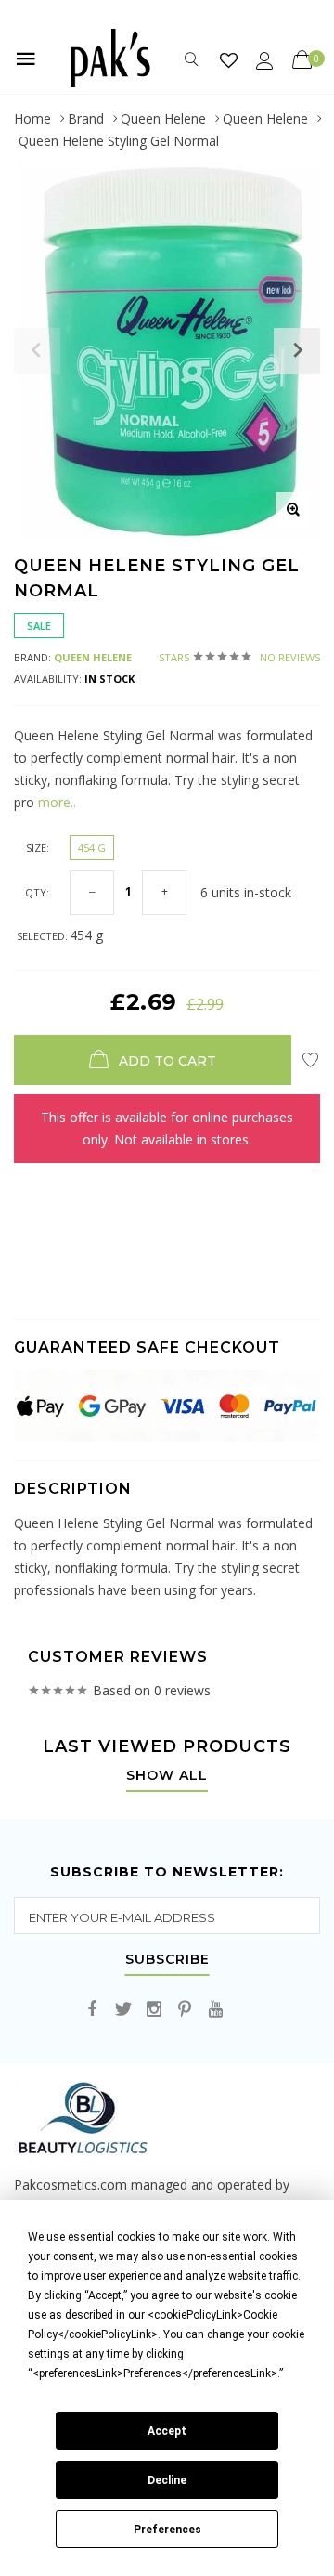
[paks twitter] (123, 2010)
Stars (239, 657)
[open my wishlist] (229, 60)
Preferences (167, 2530)
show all (167, 1776)
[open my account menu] (265, 60)
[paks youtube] (215, 2010)
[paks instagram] (154, 2010)
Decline (167, 2480)
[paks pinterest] (185, 2010)
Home (32, 118)
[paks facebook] (93, 2010)
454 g (92, 848)
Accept (167, 2431)
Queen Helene (163, 118)
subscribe (167, 1960)
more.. (55, 802)
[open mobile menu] (26, 59)
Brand (86, 118)
